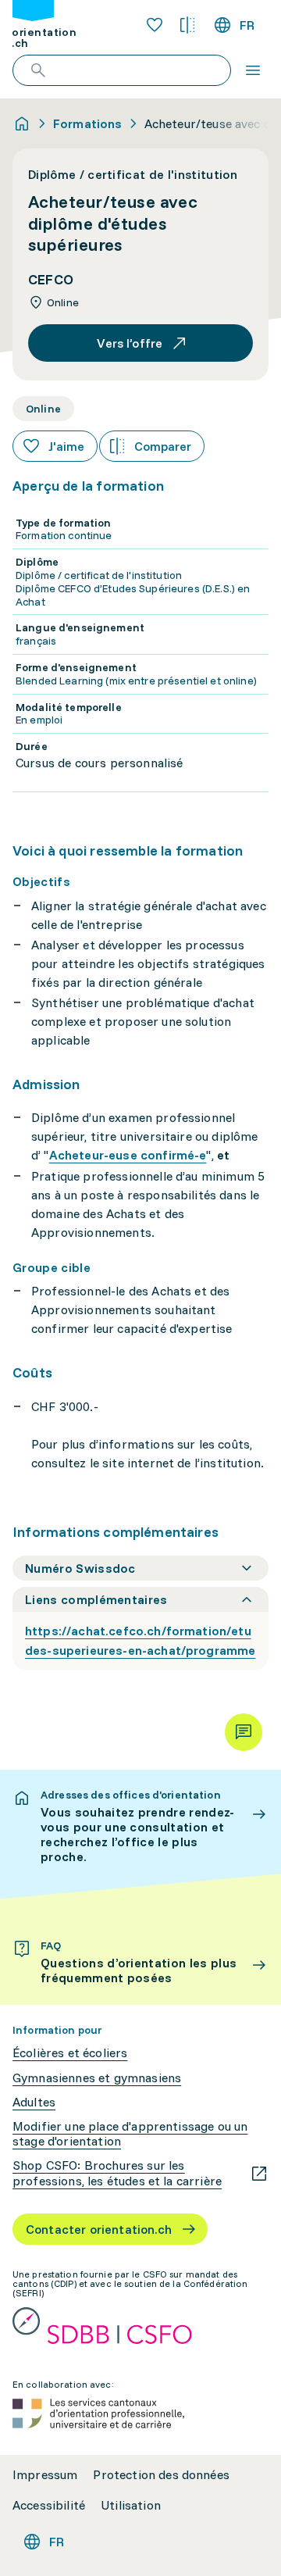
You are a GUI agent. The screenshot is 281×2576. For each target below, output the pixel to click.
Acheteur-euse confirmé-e (128, 1155)
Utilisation (131, 2505)
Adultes (34, 2102)
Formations (88, 123)
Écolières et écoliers (70, 2053)
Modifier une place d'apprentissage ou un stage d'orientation (130, 2134)
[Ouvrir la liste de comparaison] (187, 25)
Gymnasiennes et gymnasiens (97, 2078)
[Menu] (253, 70)
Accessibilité (49, 2505)
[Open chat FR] (244, 1732)
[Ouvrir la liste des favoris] (155, 25)
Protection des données (161, 2475)
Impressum (45, 2475)
